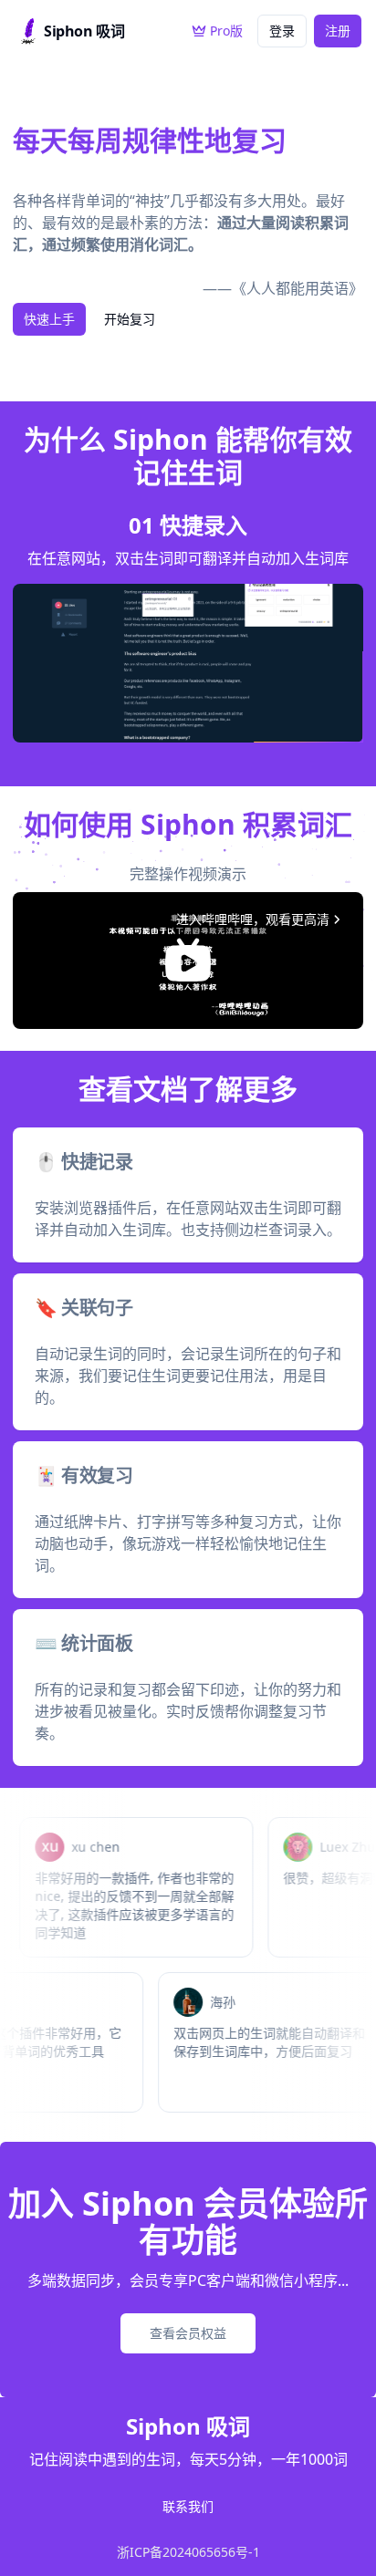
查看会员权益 (188, 2333)
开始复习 (130, 319)
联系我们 (188, 2507)
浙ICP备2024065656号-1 (188, 2552)
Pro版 (226, 31)
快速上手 (49, 319)
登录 (282, 31)
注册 (338, 31)
